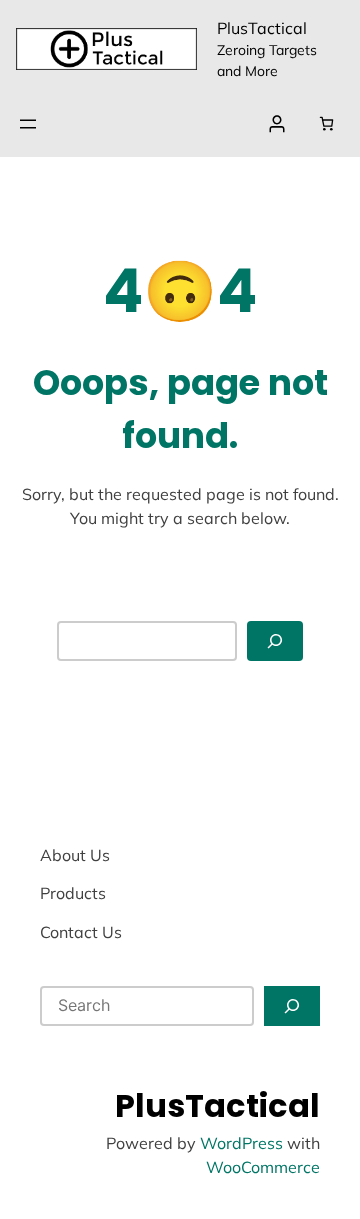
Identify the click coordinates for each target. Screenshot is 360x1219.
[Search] (275, 641)
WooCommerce (263, 1167)
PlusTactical (262, 28)
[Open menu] (28, 124)
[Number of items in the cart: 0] (326, 123)
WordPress (241, 1143)
